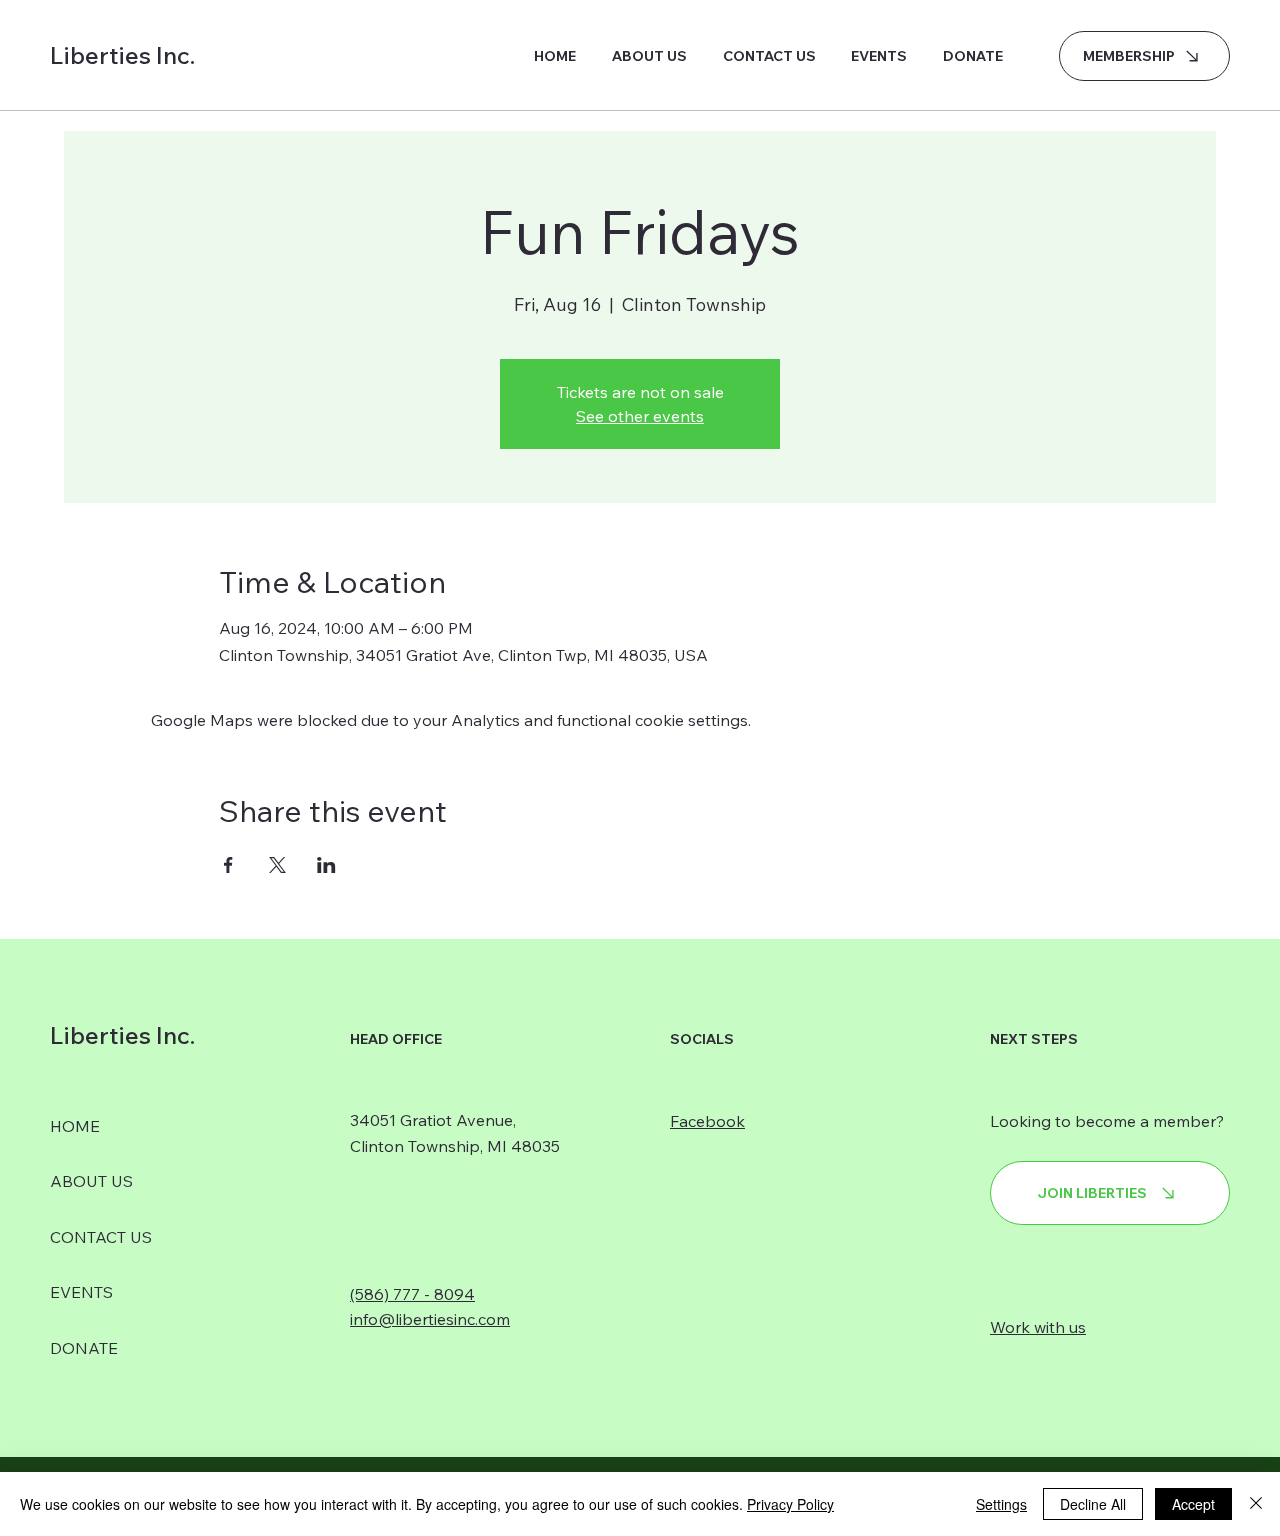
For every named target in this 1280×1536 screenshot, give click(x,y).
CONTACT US (101, 1237)
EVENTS (81, 1292)
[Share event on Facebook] (228, 865)
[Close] (1256, 1504)
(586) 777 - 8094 (412, 1294)
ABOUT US (91, 1181)
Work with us (1038, 1327)
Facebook (707, 1121)
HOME (75, 1126)
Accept (1193, 1504)
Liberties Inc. (122, 55)
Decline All (1093, 1504)
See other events (640, 416)
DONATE (84, 1348)
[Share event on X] (277, 865)
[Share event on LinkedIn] (326, 865)
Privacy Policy (790, 1504)
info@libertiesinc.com (430, 1319)
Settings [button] (1001, 1504)
